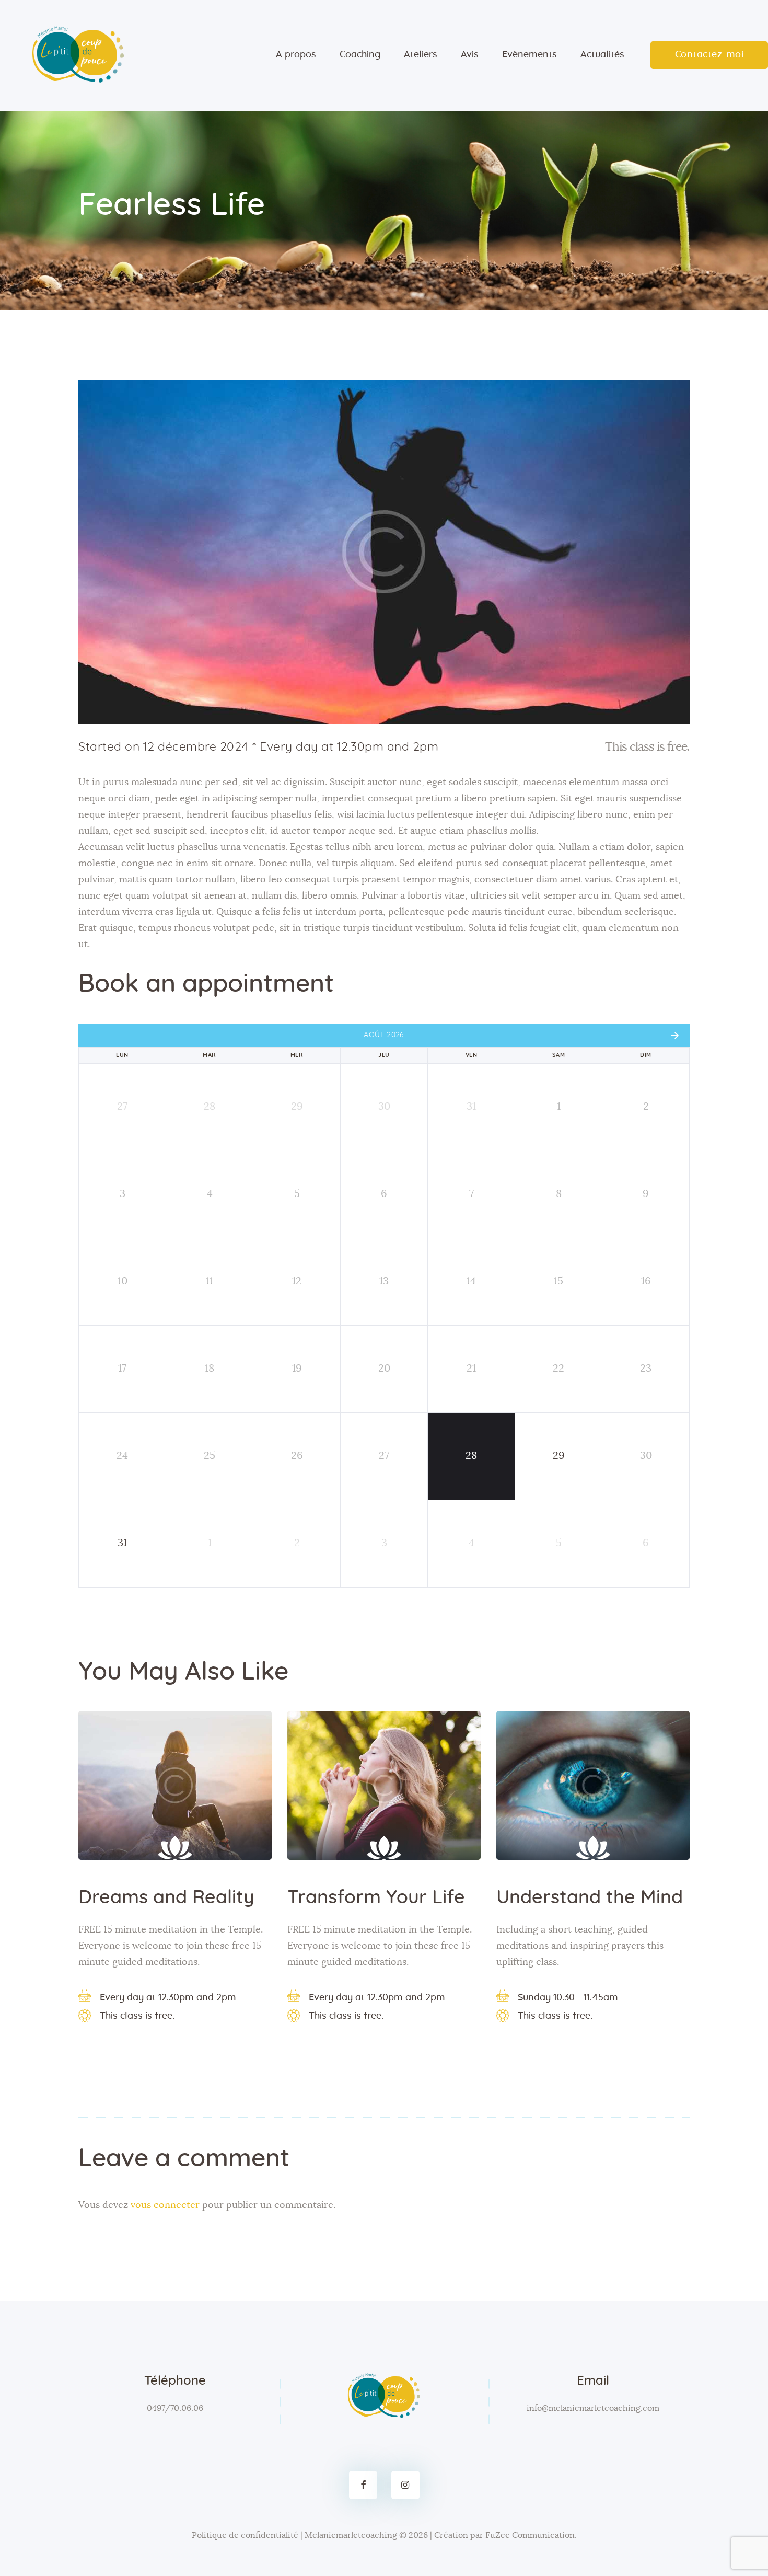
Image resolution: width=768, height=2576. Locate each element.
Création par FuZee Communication (504, 2535)
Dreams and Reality (166, 1897)
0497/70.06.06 (175, 2408)
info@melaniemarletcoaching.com (593, 2408)
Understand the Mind (590, 1897)
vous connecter (165, 2205)
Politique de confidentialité (245, 2535)
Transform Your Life (376, 1897)
